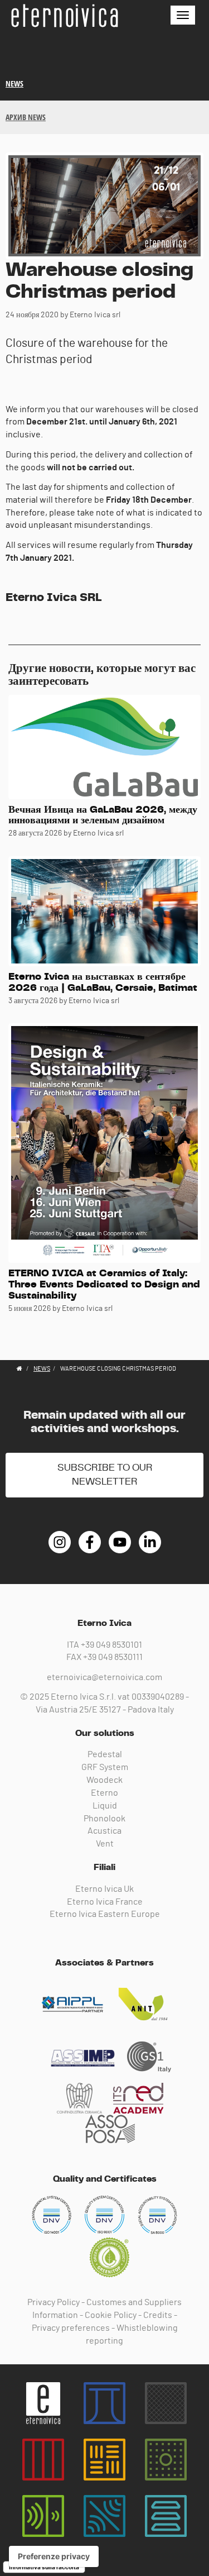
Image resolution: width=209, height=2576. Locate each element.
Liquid (105, 1806)
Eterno (104, 1793)
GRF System (105, 1767)
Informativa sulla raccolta (44, 2567)
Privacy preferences (71, 2328)
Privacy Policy (54, 2302)
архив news (26, 117)
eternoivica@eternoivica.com (104, 1677)
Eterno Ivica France (105, 1902)
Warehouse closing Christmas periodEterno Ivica (64, 16)
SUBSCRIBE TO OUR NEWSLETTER (105, 1475)
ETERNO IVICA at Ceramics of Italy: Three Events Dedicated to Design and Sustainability (104, 1285)
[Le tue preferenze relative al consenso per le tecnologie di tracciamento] (54, 2556)
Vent (105, 1844)
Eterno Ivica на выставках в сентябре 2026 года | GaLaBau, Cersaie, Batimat (103, 982)
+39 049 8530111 (113, 1657)
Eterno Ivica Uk (104, 1889)
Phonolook (104, 1819)
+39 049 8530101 (111, 1645)
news (14, 84)
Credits (158, 2315)
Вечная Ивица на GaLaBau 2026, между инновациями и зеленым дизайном (103, 815)
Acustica (104, 1831)
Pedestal (105, 1754)
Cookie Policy (111, 2315)
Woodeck (104, 1780)
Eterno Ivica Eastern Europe (105, 1914)
